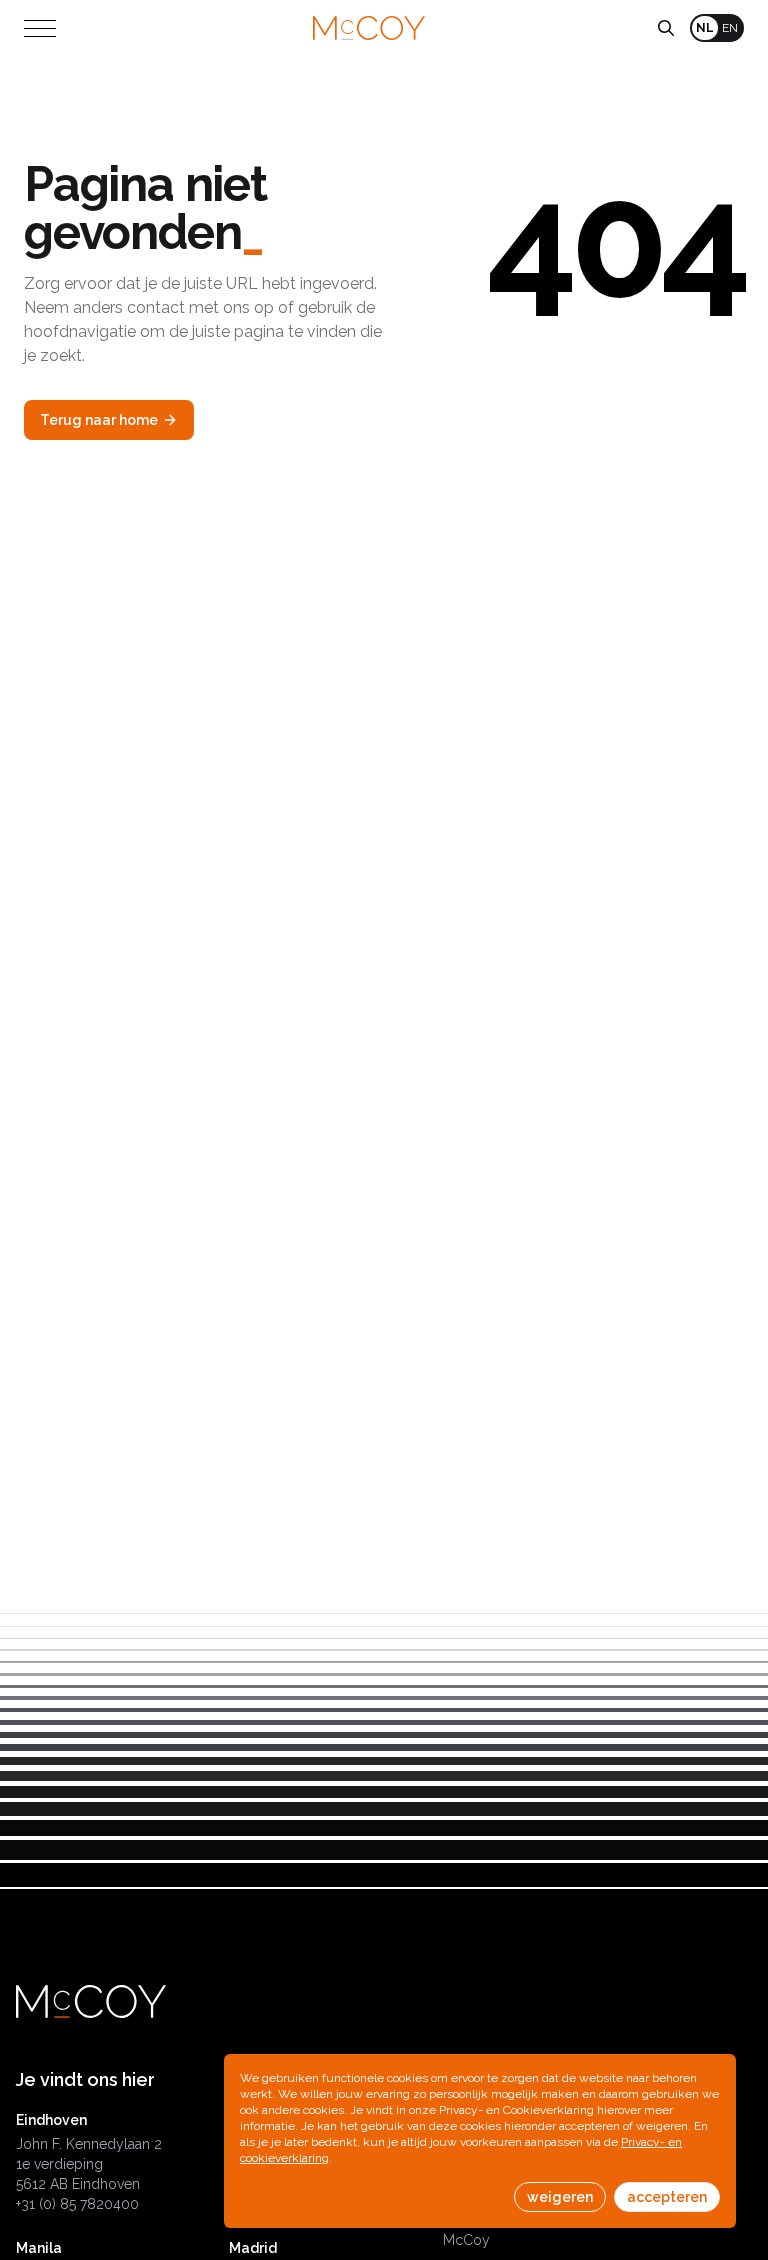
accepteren (667, 2197)
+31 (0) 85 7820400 (77, 2204)
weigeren (560, 2197)
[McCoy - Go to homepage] (369, 28)
